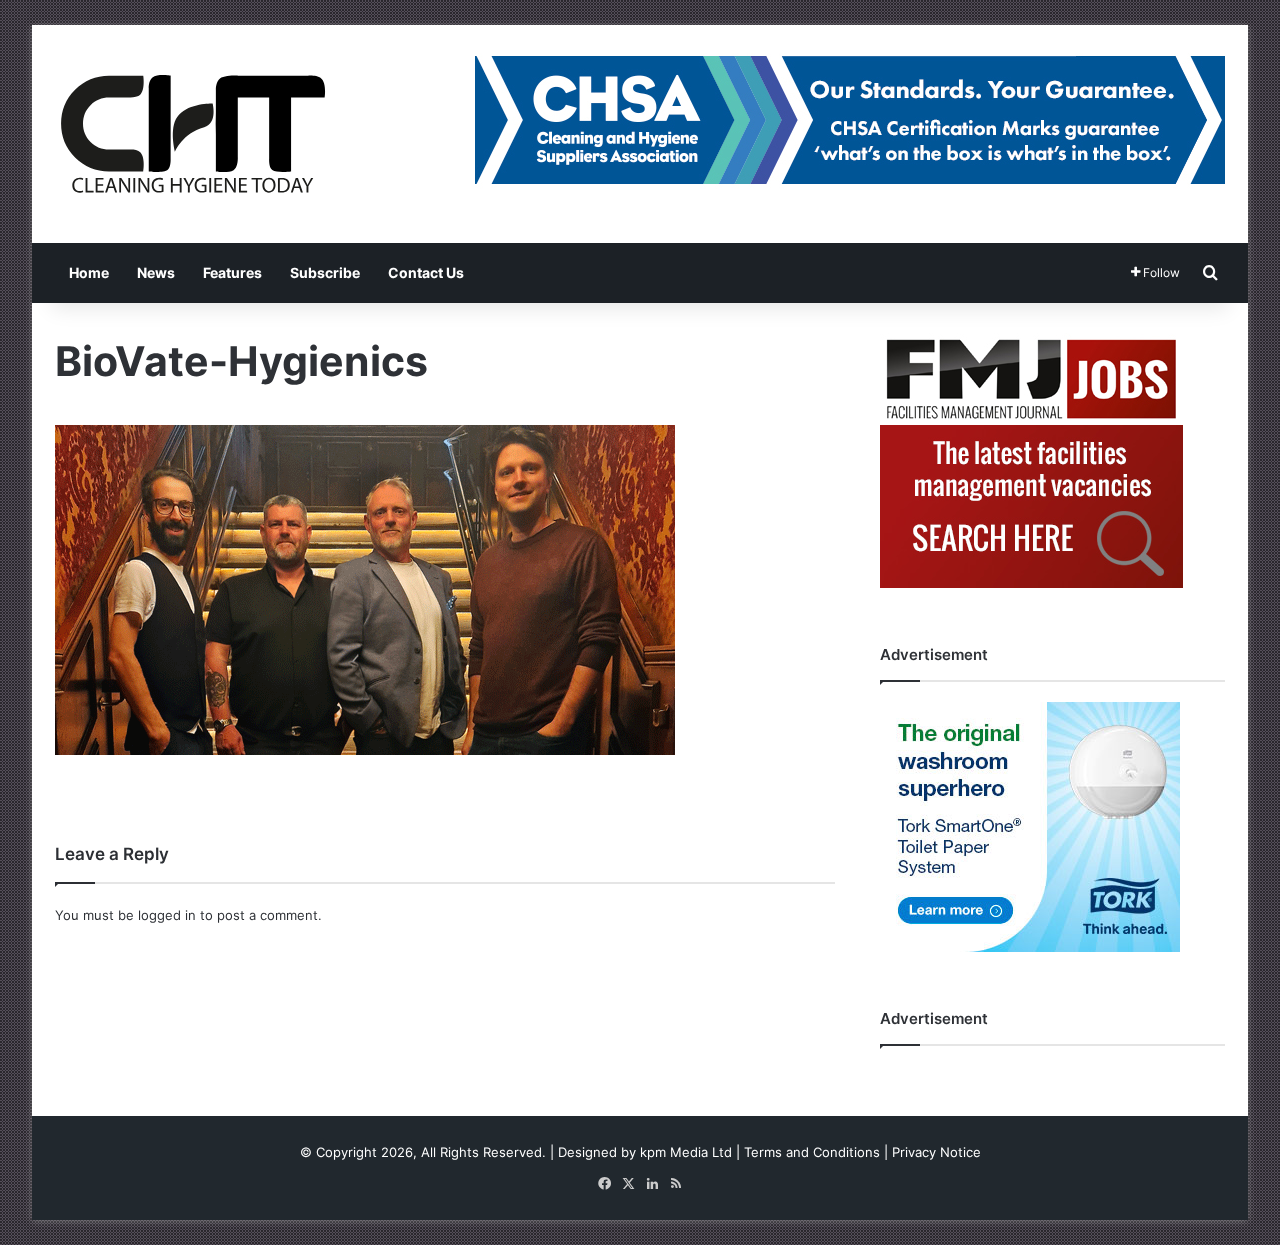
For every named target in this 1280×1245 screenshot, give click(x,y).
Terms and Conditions (812, 1152)
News (156, 272)
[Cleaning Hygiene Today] (192, 134)
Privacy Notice (936, 1152)
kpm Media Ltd (686, 1152)
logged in (167, 915)
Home (89, 272)
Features (232, 272)
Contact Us (426, 272)
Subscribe (325, 272)
